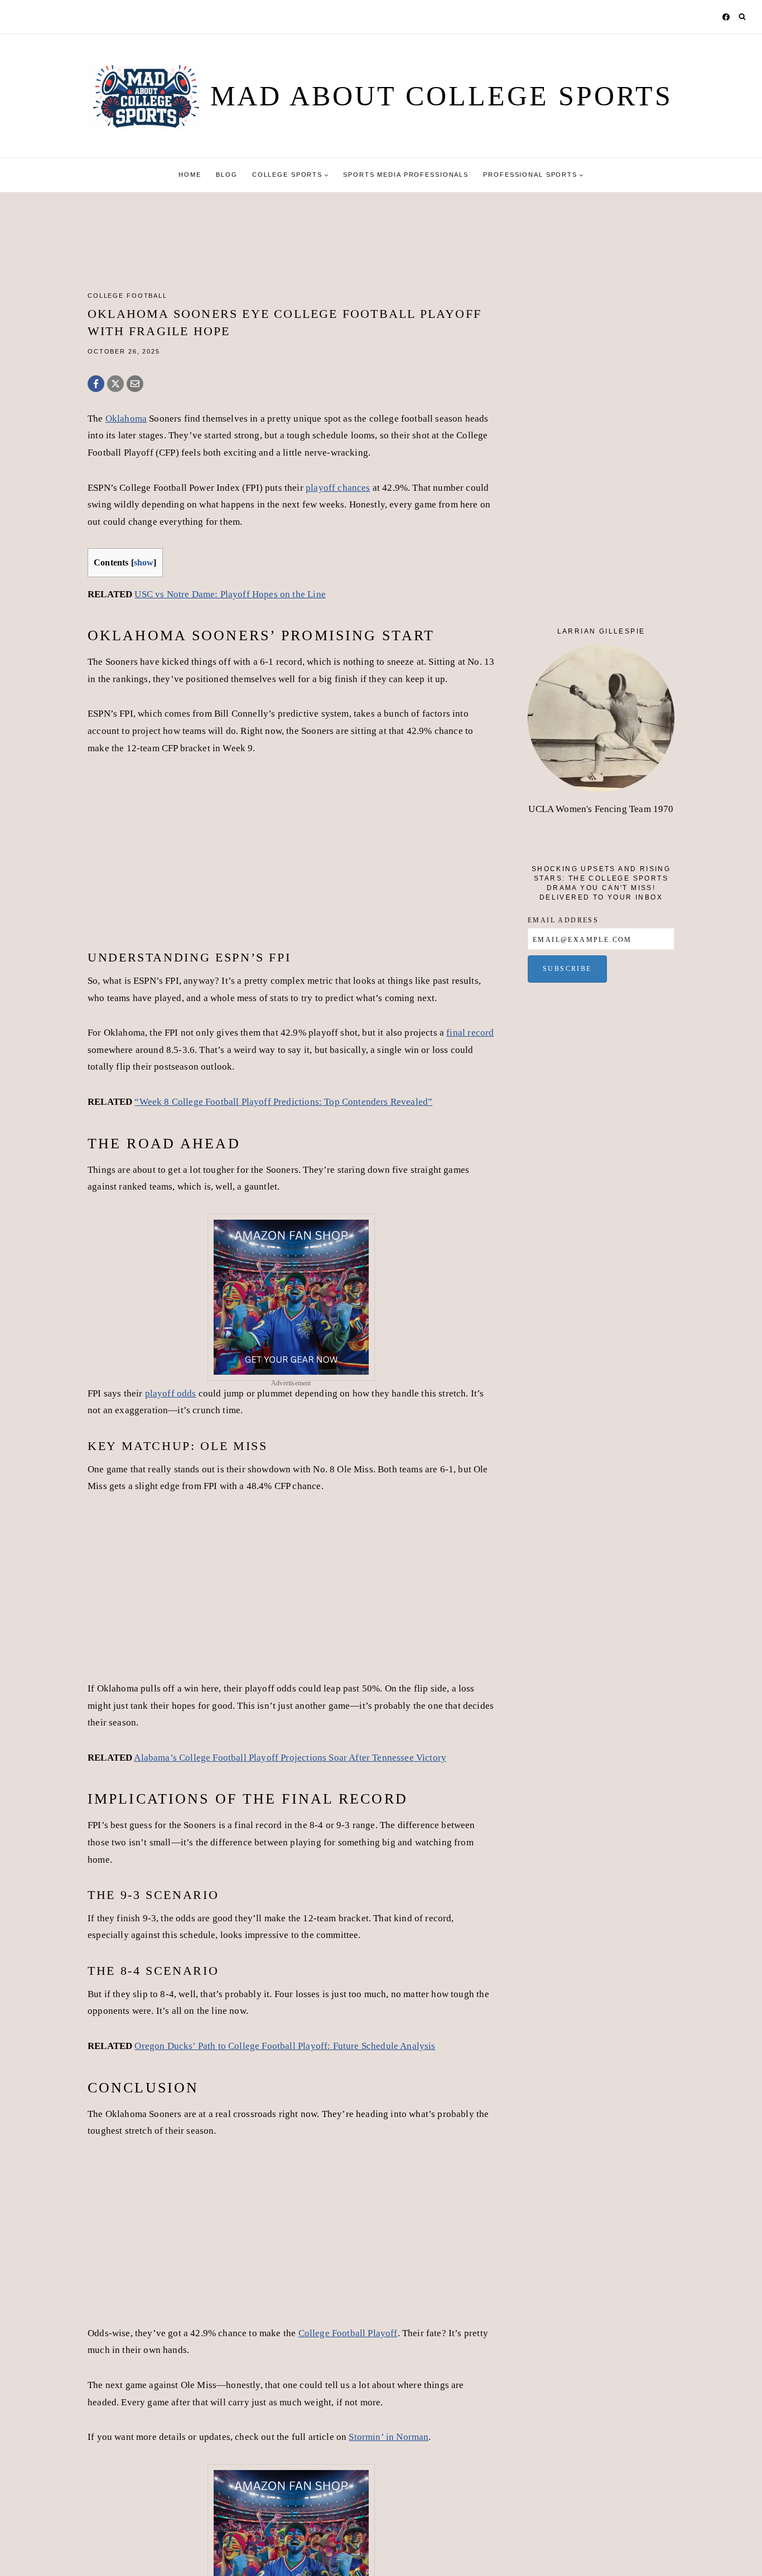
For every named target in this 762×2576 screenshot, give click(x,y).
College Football (127, 296)
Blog (226, 175)
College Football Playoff (348, 2333)
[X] (115, 384)
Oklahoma (126, 419)
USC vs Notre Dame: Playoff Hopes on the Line (230, 594)
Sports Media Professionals (406, 175)
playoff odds (171, 1393)
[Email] (135, 384)
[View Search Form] (742, 17)
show (144, 562)
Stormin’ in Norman (389, 2437)
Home (190, 175)
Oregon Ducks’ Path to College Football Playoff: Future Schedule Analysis (285, 2046)
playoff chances (338, 488)
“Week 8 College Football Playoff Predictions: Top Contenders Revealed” (283, 1102)
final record (470, 1033)
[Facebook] (726, 17)
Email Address (563, 920)
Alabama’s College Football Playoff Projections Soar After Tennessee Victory (290, 1758)
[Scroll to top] (743, 2546)
